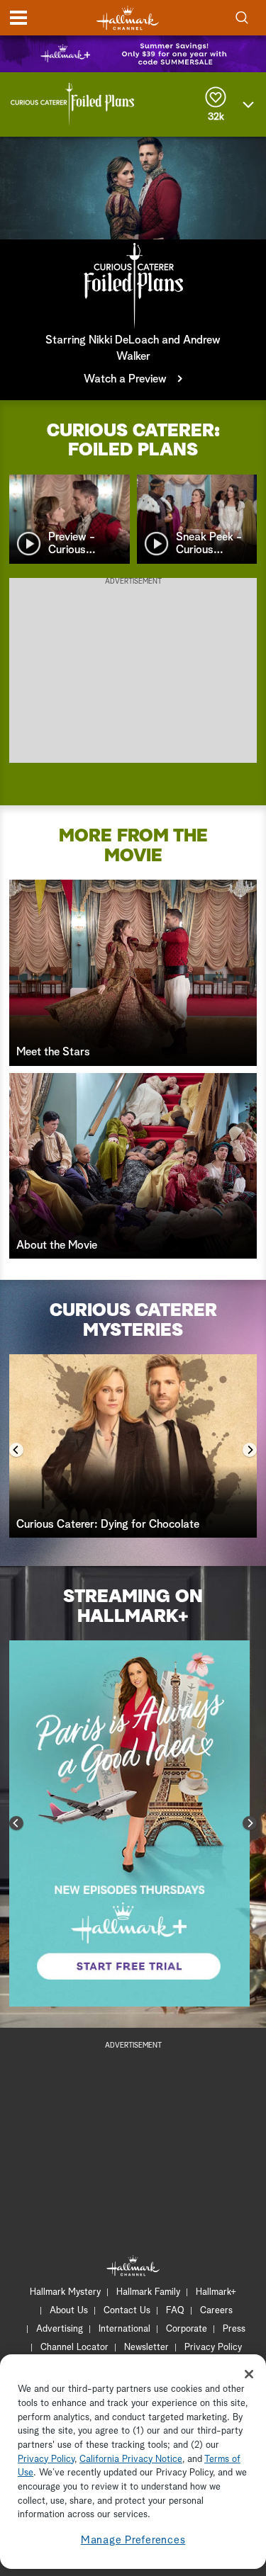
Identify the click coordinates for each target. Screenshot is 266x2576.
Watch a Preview (125, 379)
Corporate (187, 2329)
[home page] (128, 18)
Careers (216, 2311)
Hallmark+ (216, 2292)
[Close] (249, 2374)
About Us (69, 2311)
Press (234, 2329)
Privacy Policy (213, 2348)
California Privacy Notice (131, 2459)
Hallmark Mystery (65, 2292)
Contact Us (127, 2311)
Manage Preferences (133, 2540)
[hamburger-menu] (18, 18)
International (124, 2329)
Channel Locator (74, 2348)
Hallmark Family (148, 2292)
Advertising (60, 2329)
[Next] (250, 1450)
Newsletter (146, 2348)
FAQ (175, 2311)
